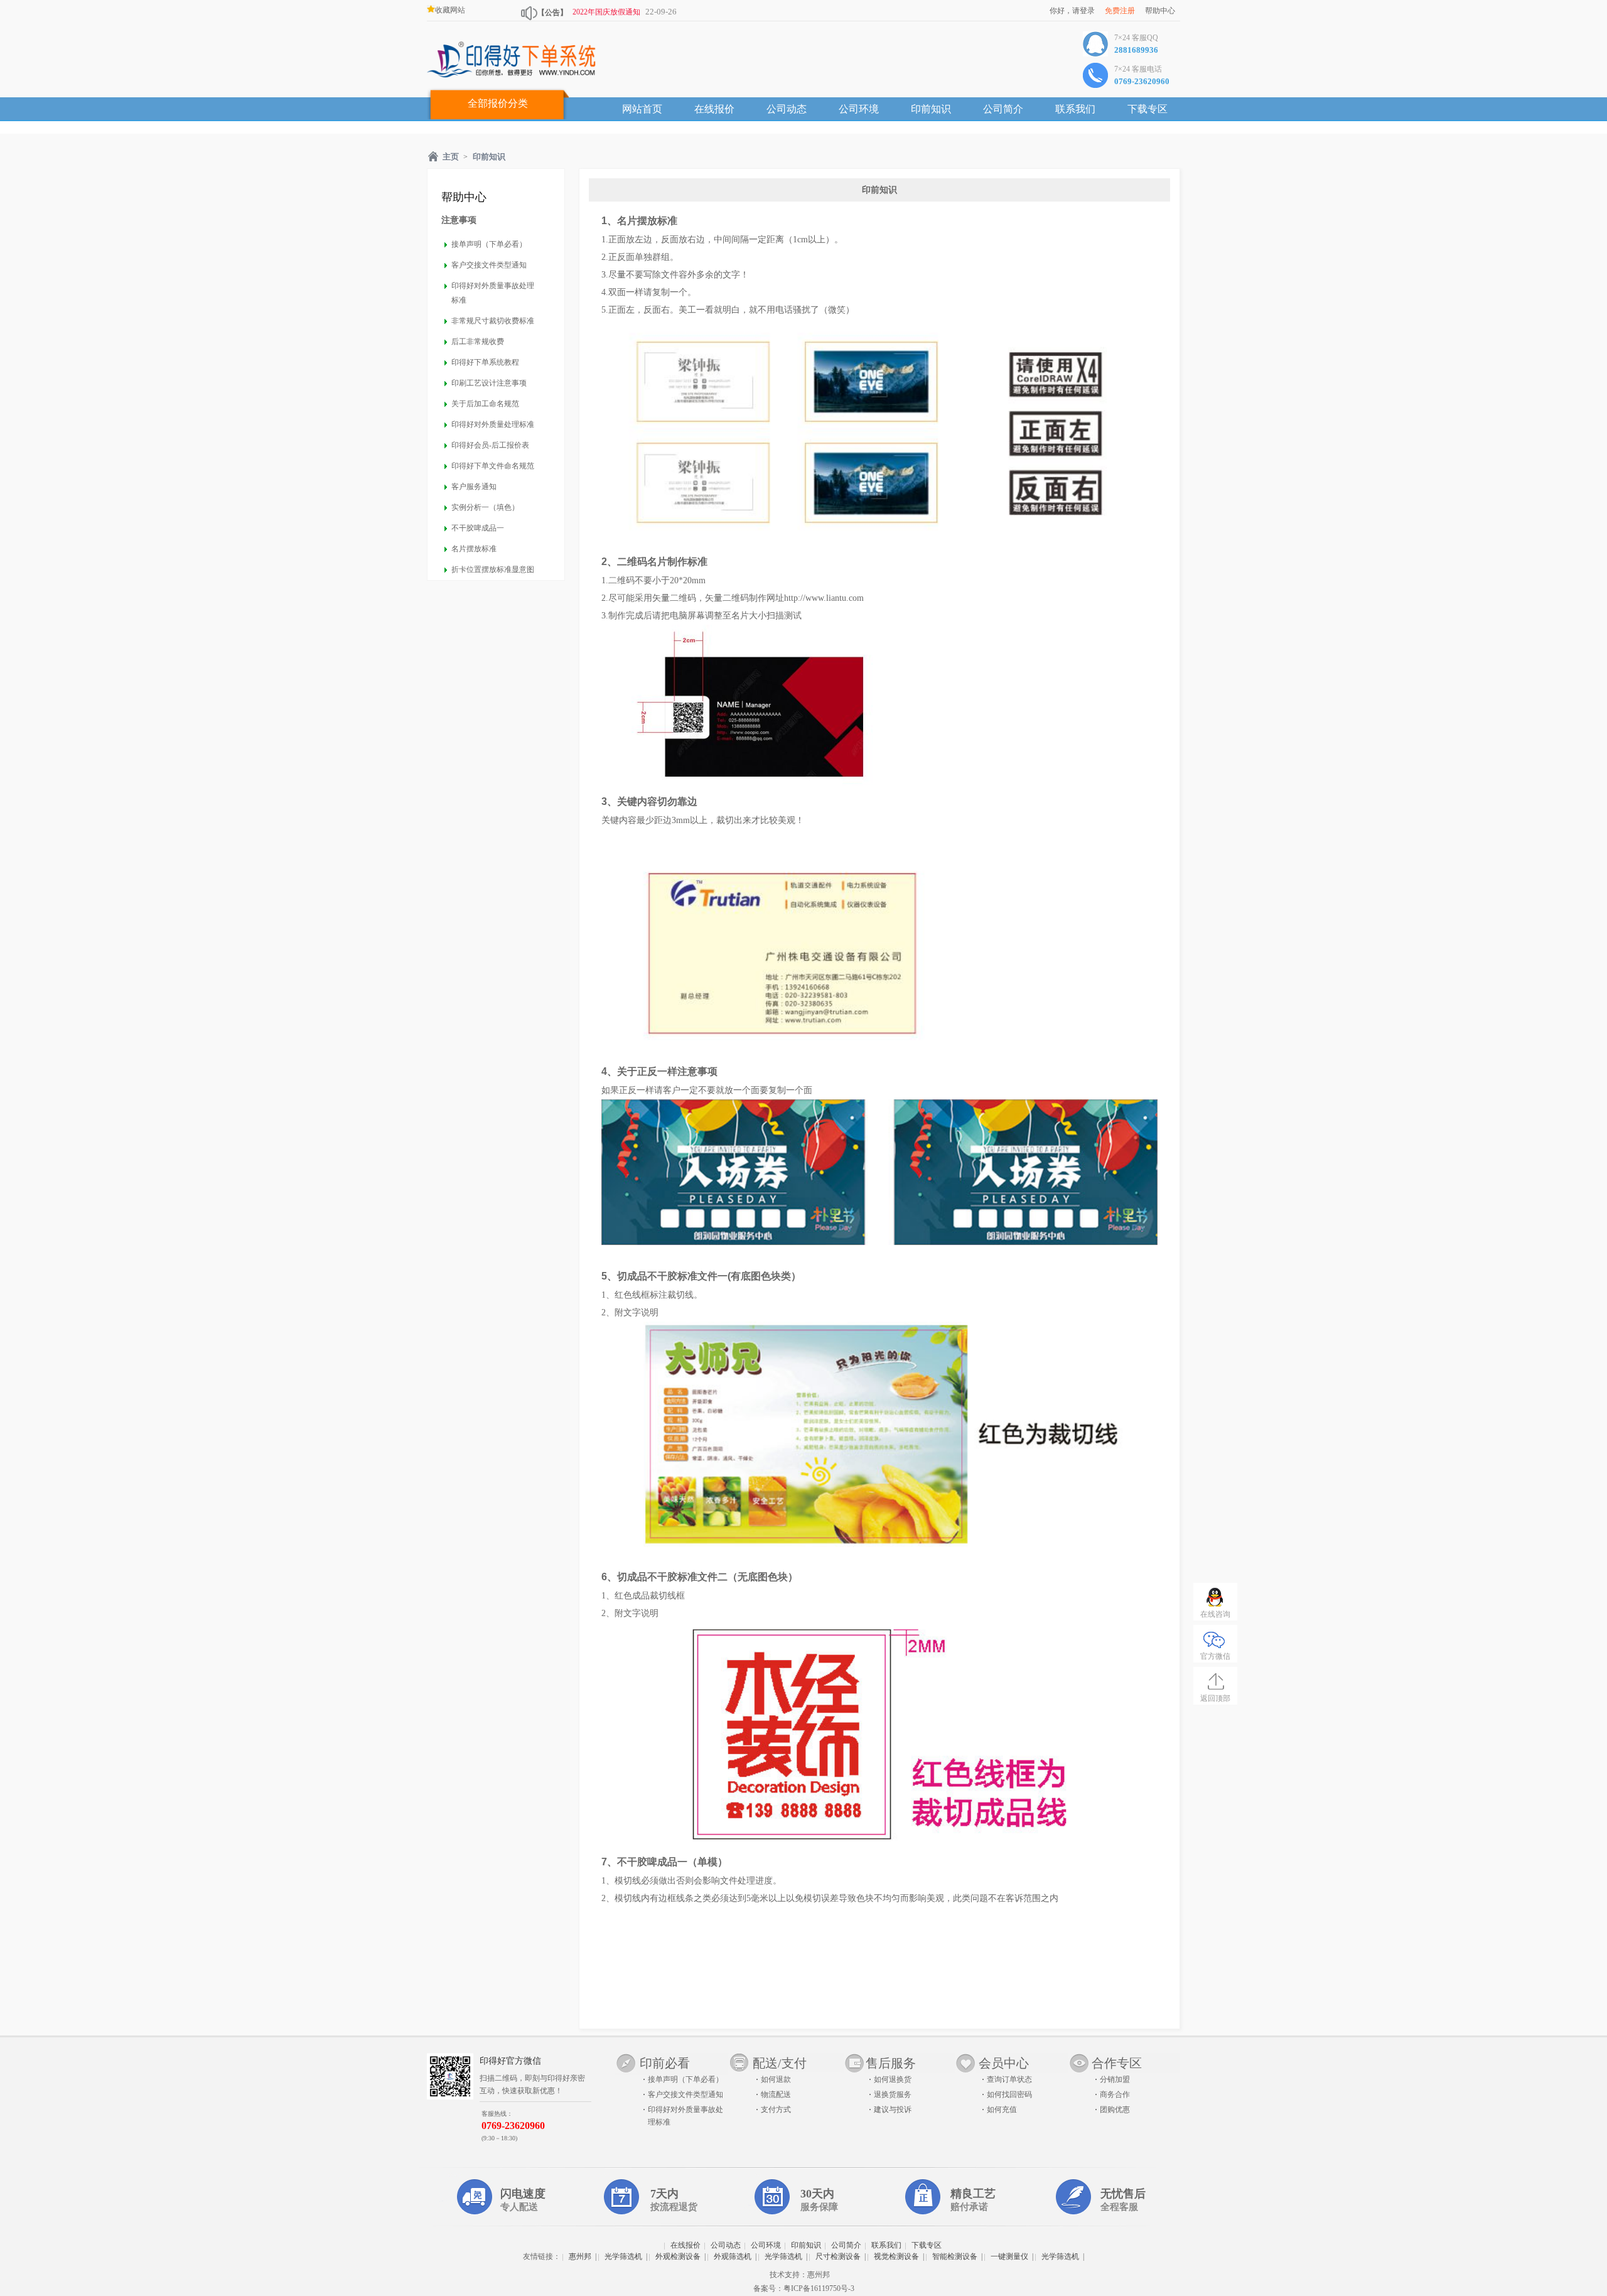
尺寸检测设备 (838, 2256)
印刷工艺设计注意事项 (489, 383)
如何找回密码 (1009, 2094)
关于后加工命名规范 (485, 404)
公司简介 (1003, 109)
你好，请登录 (1072, 11)
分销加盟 (1115, 2079)
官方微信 (1215, 1656)
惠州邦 (580, 2256)
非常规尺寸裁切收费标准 (493, 321)
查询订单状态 (1009, 2079)
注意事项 (459, 220)
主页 (451, 157)
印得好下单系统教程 (485, 362)
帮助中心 (1160, 11)
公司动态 (787, 109)
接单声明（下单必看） (489, 244)
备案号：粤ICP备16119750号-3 (804, 2288)
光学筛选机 (623, 2256)
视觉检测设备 (896, 2256)
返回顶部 (1215, 1698)
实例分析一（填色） (485, 507)
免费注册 (1120, 11)
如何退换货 (893, 2079)
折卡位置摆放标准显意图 (493, 569)
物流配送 (776, 2094)
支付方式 (776, 2110)
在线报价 (714, 109)
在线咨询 (1215, 1614)
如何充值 (1002, 2110)
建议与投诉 (893, 2110)
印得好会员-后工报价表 (490, 445)
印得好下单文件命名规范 (493, 466)
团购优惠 (1115, 2110)
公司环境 (859, 109)
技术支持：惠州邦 (800, 2275)
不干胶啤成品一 (478, 528)
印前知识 (931, 109)
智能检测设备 (955, 2256)
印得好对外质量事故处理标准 (493, 293)
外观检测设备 (678, 2256)
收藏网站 (450, 10)
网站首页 (642, 109)
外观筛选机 (733, 2256)
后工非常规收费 (478, 342)
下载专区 (1147, 109)
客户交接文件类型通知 (489, 265)
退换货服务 (893, 2094)
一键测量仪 (1009, 2256)
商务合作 (1115, 2094)
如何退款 (776, 2079)
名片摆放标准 (474, 549)
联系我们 (1075, 109)
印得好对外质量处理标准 (493, 424)
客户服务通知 (474, 487)
